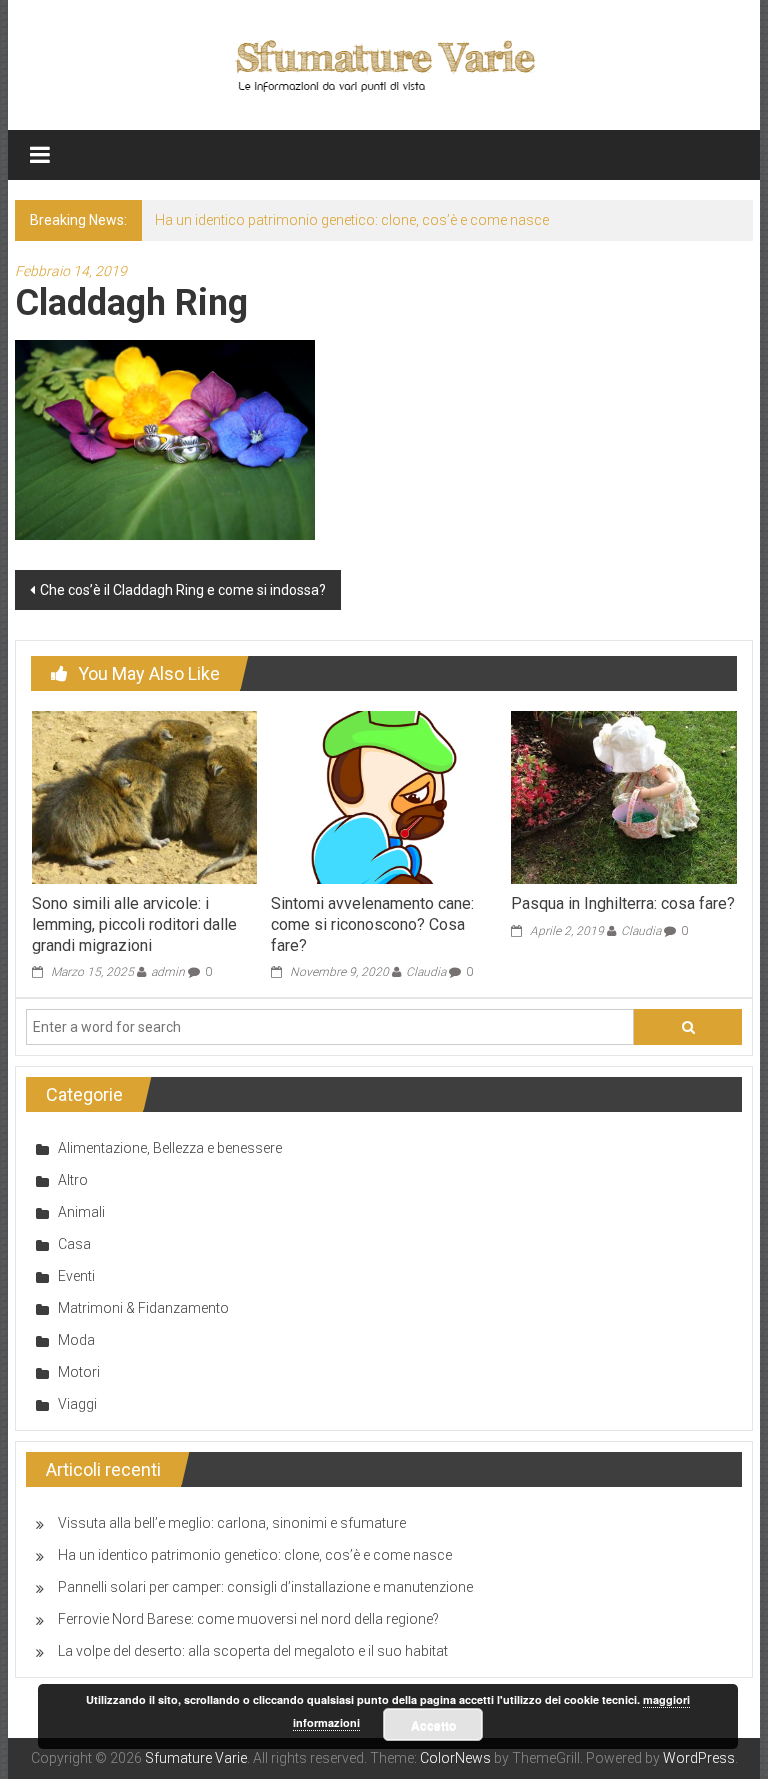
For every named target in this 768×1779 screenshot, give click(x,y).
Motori (79, 1372)
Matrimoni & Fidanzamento (143, 1308)
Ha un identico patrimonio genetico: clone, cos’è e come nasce (352, 220)
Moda (76, 1340)
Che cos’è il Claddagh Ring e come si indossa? (183, 590)
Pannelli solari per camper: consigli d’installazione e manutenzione (265, 1587)
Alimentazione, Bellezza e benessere (170, 1148)
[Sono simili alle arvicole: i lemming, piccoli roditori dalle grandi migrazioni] (144, 796)
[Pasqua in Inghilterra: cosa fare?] (623, 796)
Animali (81, 1212)
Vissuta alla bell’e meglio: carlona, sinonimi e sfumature (232, 1523)
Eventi (76, 1276)
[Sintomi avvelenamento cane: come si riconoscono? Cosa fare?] (383, 796)
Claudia (426, 972)
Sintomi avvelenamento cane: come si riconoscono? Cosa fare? (372, 924)
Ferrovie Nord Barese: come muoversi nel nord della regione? (248, 1619)
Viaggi (77, 1404)
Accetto (433, 1725)
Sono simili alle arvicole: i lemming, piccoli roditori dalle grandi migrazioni (134, 924)
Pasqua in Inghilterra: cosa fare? (623, 903)
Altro (73, 1180)
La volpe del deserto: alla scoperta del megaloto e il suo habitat (253, 1651)
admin (168, 972)
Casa (74, 1244)
